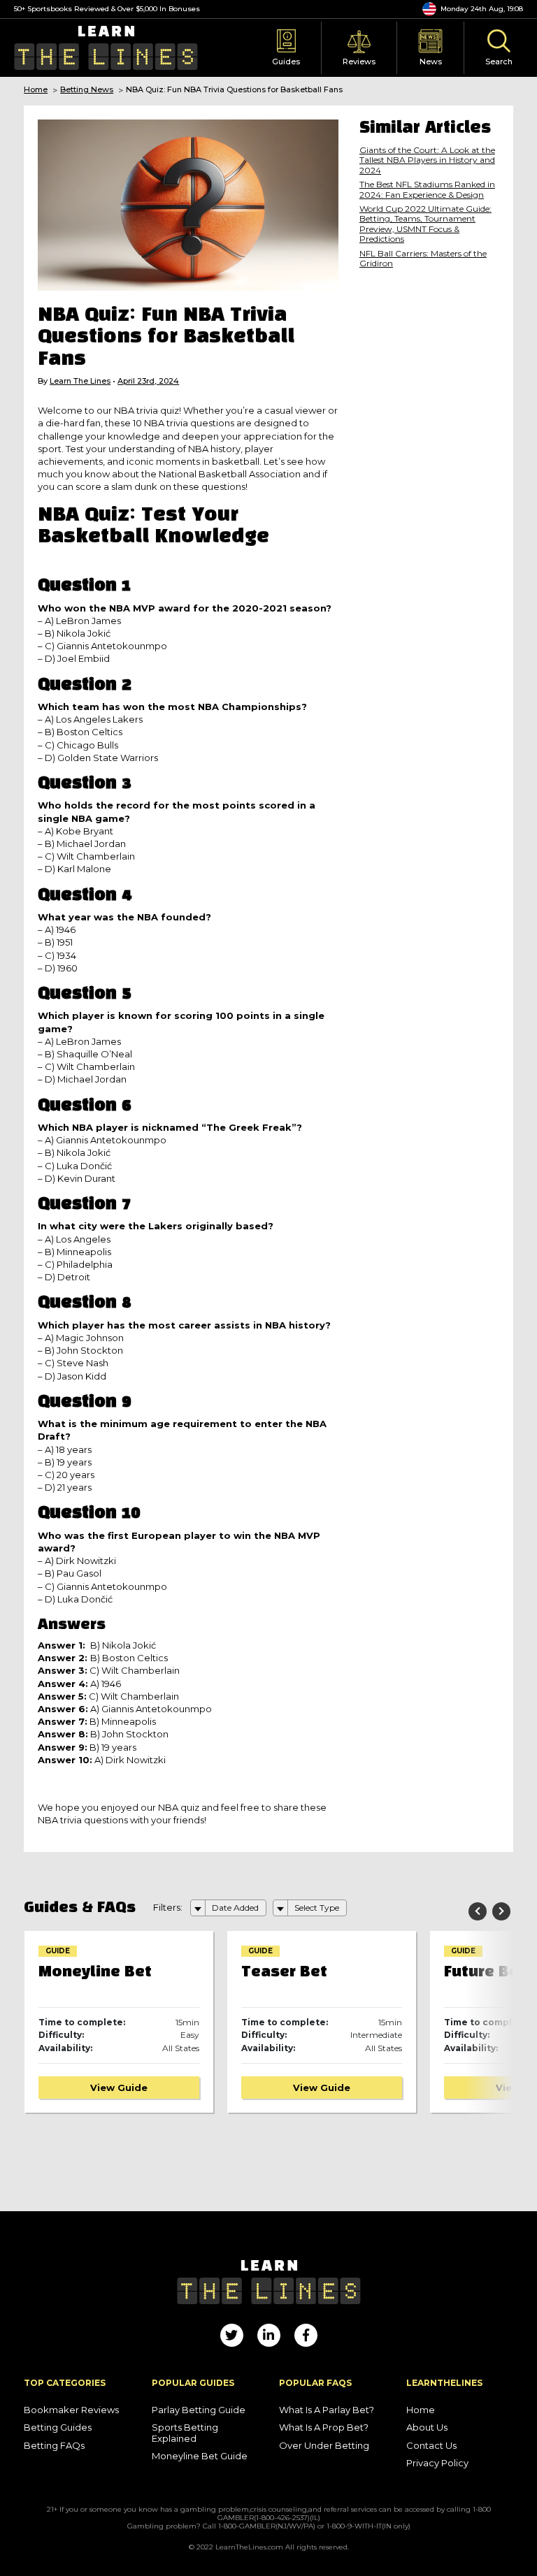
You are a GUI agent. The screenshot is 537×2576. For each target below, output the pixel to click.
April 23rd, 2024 (148, 381)
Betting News (87, 90)
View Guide (119, 2087)
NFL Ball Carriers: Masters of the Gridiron (423, 259)
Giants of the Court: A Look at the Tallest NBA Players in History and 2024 (427, 160)
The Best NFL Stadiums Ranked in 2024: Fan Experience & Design (427, 189)
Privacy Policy (437, 2463)
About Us (427, 2427)
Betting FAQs (54, 2446)
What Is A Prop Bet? (324, 2427)
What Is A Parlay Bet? (327, 2410)
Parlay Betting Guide (199, 2410)
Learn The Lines (80, 381)
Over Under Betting (324, 2446)
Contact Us (431, 2446)
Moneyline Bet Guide (200, 2456)
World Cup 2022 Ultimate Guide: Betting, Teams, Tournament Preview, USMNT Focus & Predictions (425, 224)
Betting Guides (58, 2427)
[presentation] (478, 1911)
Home (36, 90)
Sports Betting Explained (185, 2433)
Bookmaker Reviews (71, 2410)
